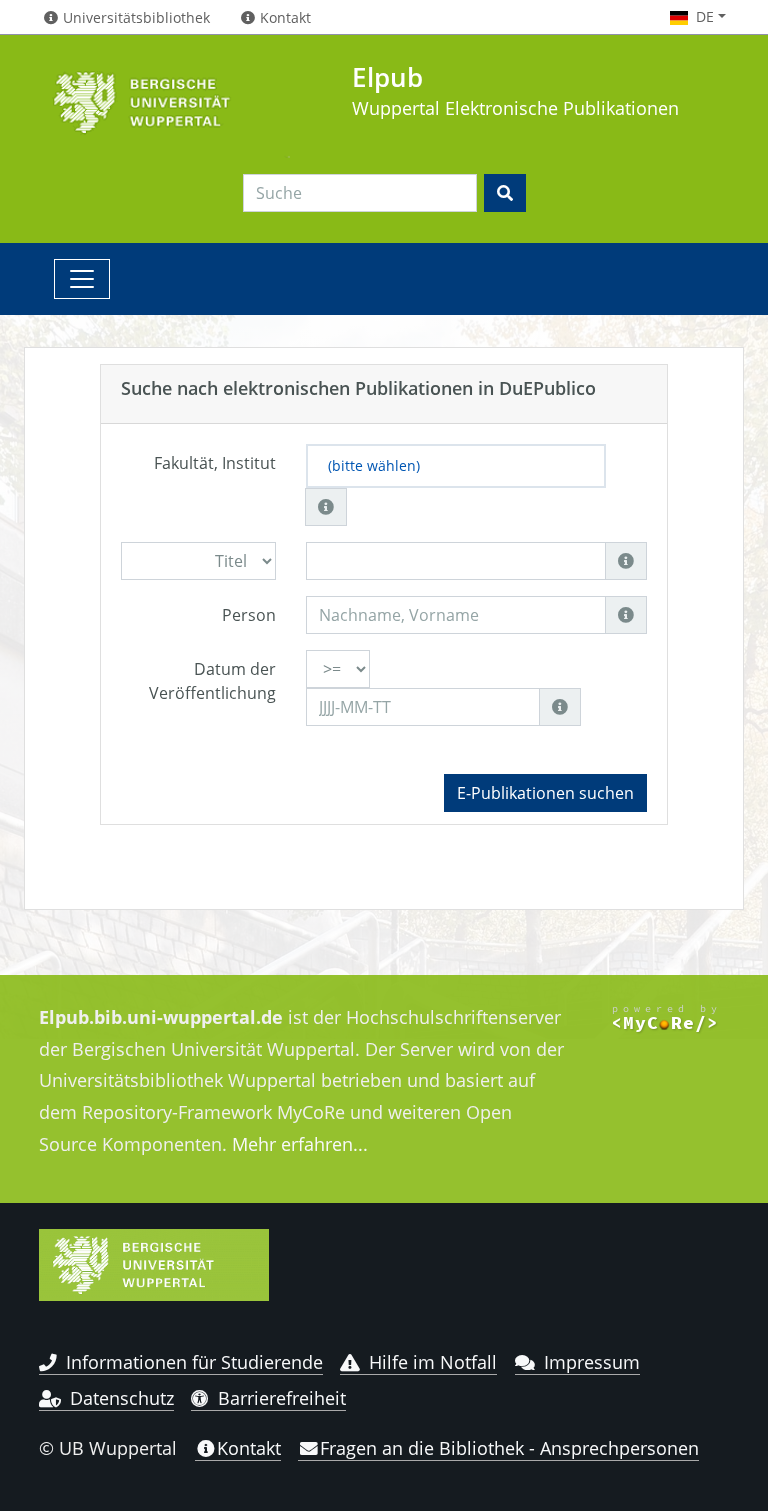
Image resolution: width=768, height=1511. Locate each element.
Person (249, 615)
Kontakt (249, 1448)
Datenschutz (122, 1398)
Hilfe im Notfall (433, 1362)
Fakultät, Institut (215, 463)
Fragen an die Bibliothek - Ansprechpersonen (509, 1448)
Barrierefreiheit (282, 1398)
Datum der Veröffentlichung (212, 681)
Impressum (592, 1362)
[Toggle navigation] (82, 279)
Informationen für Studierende (194, 1362)
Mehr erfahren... (300, 1144)
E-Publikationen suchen (545, 793)
